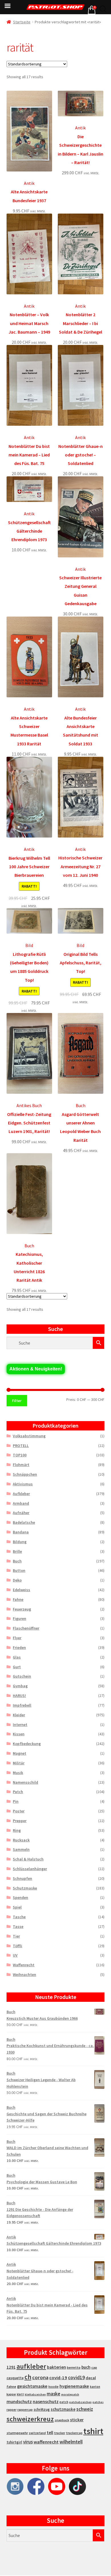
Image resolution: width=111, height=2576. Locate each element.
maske (54, 2394)
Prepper (20, 1821)
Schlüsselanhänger (30, 1869)
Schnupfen (22, 1878)
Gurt (17, 1667)
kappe (11, 2394)
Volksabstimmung (29, 1436)
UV (15, 1955)
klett (20, 2394)
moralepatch (70, 2394)
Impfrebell (22, 1705)
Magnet (19, 1753)
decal (91, 2378)
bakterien (56, 2367)
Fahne (18, 1599)
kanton (95, 2387)
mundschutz (19, 2401)
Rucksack (21, 1840)
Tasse (18, 1926)
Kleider (19, 1715)
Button (19, 1570)
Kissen (19, 1734)
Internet (20, 1725)
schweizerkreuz (30, 2419)
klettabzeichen (35, 2394)
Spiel (17, 1907)
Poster (19, 1811)
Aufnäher (21, 1513)
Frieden (19, 1647)
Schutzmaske (25, 1888)
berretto (74, 2367)
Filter (17, 1401)
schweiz (85, 2409)
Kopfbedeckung (27, 1744)
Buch (17, 1561)
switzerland (37, 2433)
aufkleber (31, 2366)
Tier (16, 1936)
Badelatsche (24, 1522)
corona (40, 2377)
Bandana (21, 1532)
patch (64, 2402)
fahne (11, 2386)
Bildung (20, 1542)
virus (28, 2442)
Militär (19, 1763)
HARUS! (19, 1696)
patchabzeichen (80, 2402)
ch (28, 2377)
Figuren (19, 1618)
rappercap (25, 2410)
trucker (60, 2433)
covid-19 (58, 2378)
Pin (16, 1801)
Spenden (20, 1897)
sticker (77, 2420)
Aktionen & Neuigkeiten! (36, 1369)
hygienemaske (74, 2386)
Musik (18, 1773)
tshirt (93, 2431)
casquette (15, 2378)
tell (50, 2433)
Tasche (19, 1917)
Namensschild (25, 1782)
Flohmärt (21, 1465)
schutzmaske (63, 2409)
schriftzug (42, 2409)
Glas (17, 1657)
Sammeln (21, 1849)
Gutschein (22, 1676)
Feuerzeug (22, 1609)
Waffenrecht (24, 1965)
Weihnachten (24, 1975)
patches (98, 2402)
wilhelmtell (71, 2442)
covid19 (76, 2377)
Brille (17, 1551)
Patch (18, 1792)
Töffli (18, 1946)
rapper (12, 2410)
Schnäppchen (25, 1474)
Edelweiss (21, 1590)
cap (94, 2367)
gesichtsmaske (32, 2386)
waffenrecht (46, 2442)
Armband (21, 1503)
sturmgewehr (17, 2433)
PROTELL (21, 1446)
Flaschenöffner (26, 1628)
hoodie (54, 2387)
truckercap (74, 2433)
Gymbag (20, 1686)
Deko (17, 1580)
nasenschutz (46, 2401)
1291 (11, 2367)
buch (86, 2367)
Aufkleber (21, 1494)
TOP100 (20, 1455)
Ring (17, 1830)
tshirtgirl (14, 2442)
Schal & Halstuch (28, 1859)
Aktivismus (23, 1484)
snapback (62, 2420)
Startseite (22, 22)
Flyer (17, 1638)
